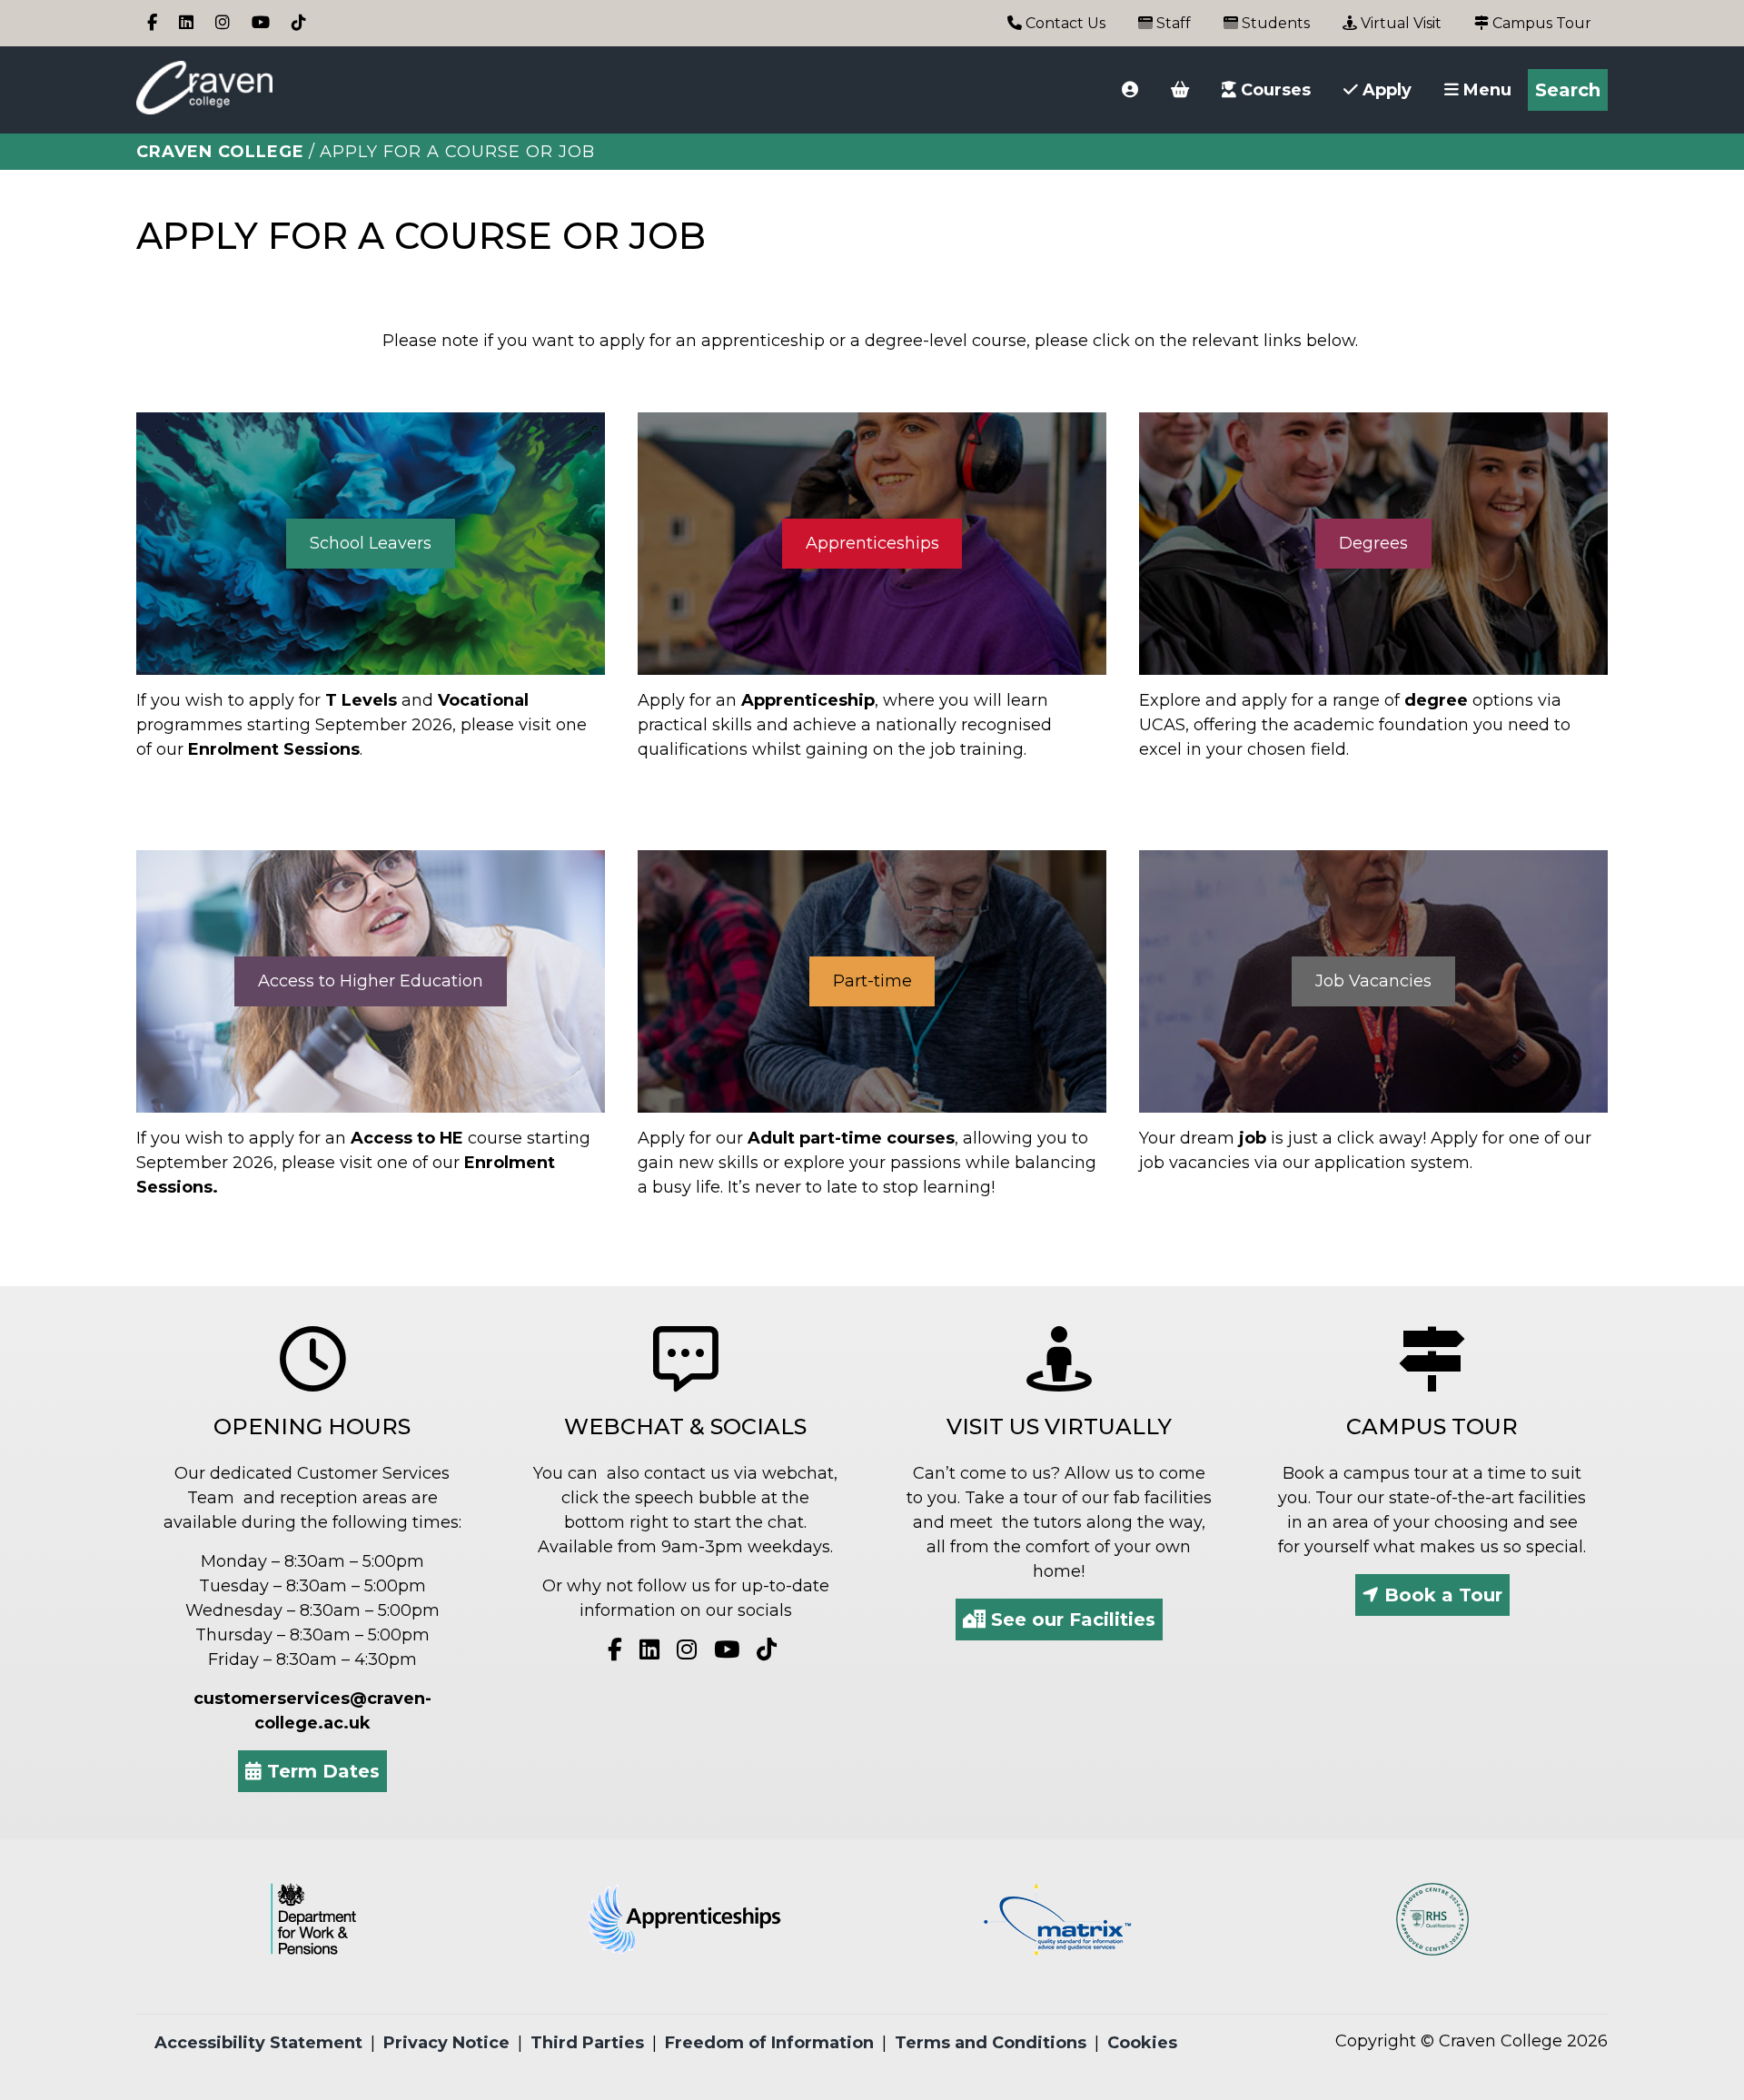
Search (1568, 90)
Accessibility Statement (258, 2043)
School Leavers (371, 543)
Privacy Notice (446, 2043)
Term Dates (321, 1771)
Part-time (872, 981)
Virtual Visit (1399, 23)
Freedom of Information (769, 2043)
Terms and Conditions (991, 2043)
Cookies (1142, 2043)
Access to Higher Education (371, 981)
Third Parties (587, 2043)
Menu (1485, 90)
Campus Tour (1540, 23)
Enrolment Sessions (274, 749)
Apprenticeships (872, 543)
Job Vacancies (1373, 981)
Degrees (1373, 543)
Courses (1273, 90)
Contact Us (1064, 23)
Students (1274, 23)
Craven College (220, 152)
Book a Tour (1441, 1595)
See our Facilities (1070, 1620)
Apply (1385, 90)
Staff (1172, 23)
